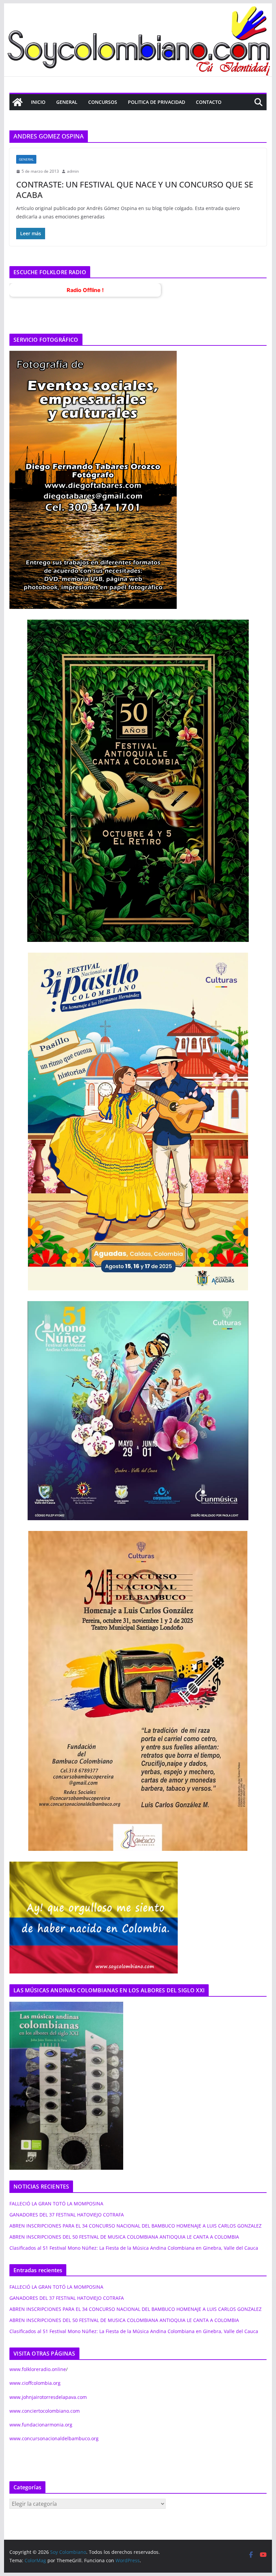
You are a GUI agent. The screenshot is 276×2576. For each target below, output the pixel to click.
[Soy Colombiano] (18, 102)
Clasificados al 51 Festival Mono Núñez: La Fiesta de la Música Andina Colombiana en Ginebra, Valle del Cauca (134, 2248)
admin (73, 171)
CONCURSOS (103, 102)
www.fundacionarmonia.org (41, 2425)
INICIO (38, 102)
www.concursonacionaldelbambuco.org (54, 2438)
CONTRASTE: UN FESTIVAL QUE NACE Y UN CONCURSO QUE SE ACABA (135, 190)
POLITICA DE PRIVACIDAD (157, 102)
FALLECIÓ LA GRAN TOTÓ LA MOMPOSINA (56, 2204)
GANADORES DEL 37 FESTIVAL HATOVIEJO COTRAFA (67, 2215)
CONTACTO (209, 102)
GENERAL (67, 102)
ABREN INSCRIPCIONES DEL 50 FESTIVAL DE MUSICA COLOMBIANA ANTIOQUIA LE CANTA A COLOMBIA (124, 2237)
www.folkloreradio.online (38, 2369)
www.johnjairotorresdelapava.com (48, 2397)
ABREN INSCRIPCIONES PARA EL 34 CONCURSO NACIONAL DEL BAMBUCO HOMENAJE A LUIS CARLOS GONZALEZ (135, 2226)
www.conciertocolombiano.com (45, 2411)
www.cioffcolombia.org (35, 2383)
